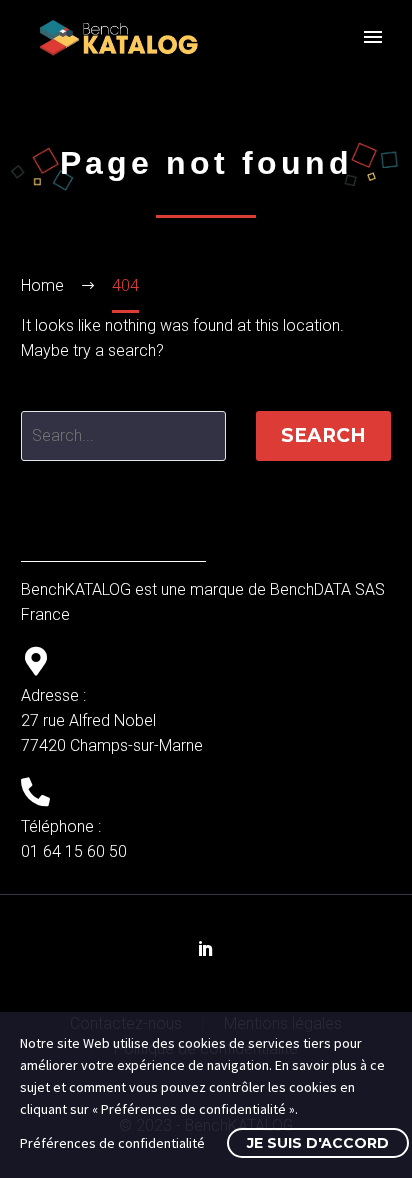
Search (323, 435)
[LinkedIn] (206, 948)
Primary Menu (373, 37)
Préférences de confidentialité (112, 1143)
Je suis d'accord (318, 1143)
